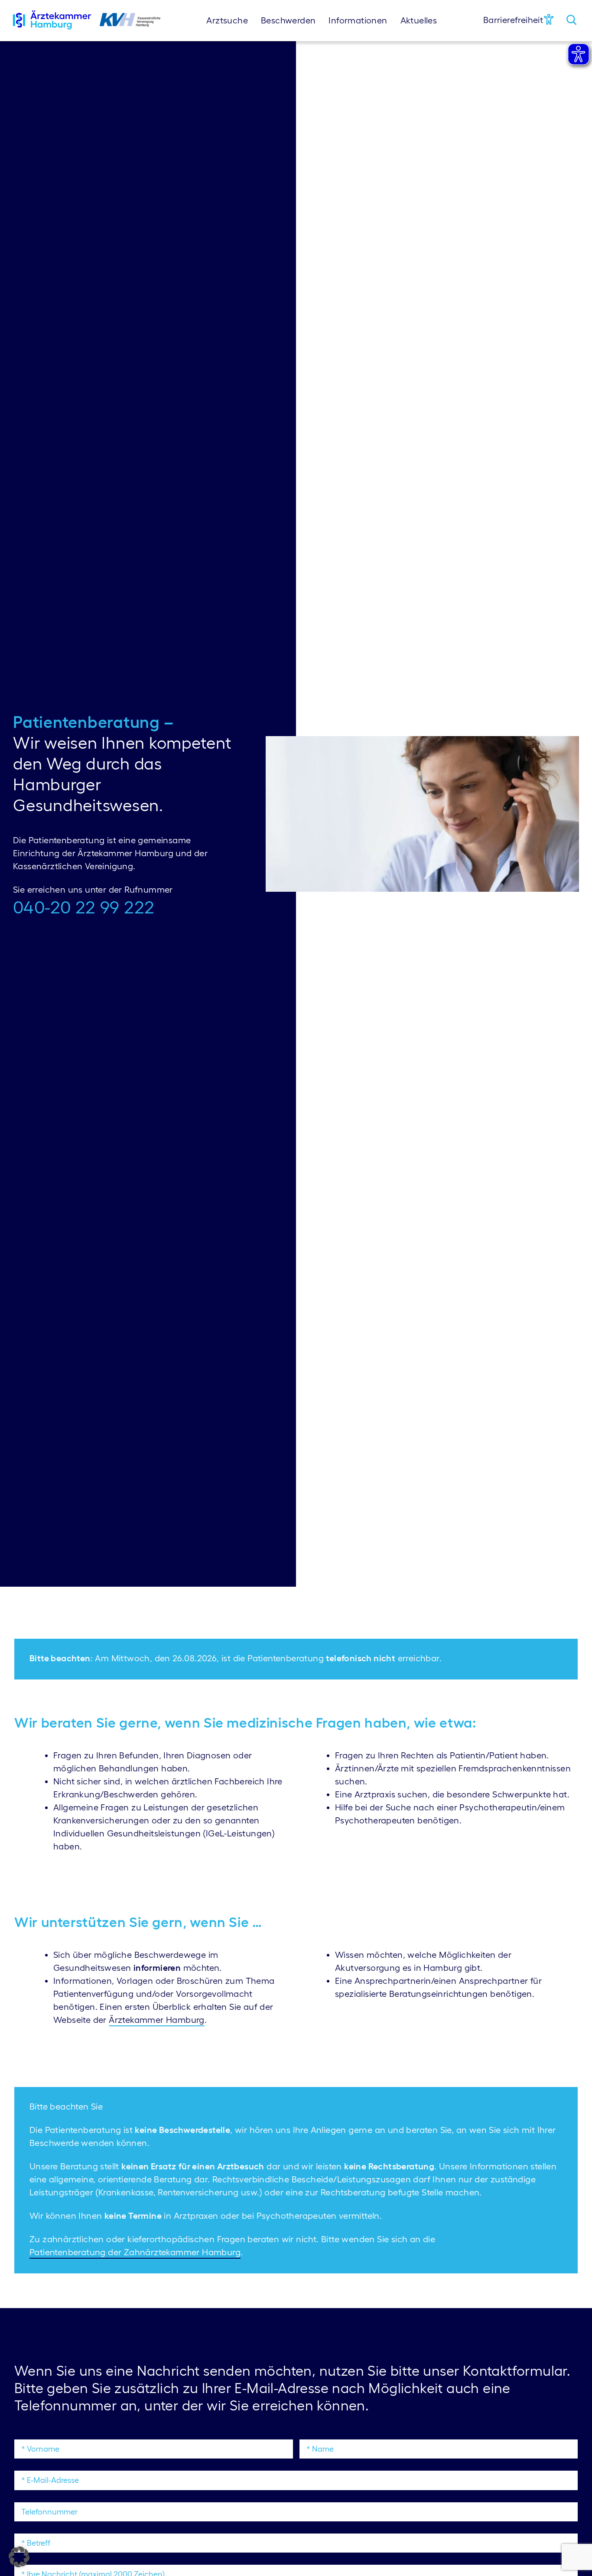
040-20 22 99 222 (84, 907)
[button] (19, 2557)
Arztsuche (227, 20)
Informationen (358, 20)
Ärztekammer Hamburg (157, 2020)
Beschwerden (288, 20)
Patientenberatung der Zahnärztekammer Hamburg (135, 2252)
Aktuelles (419, 20)
